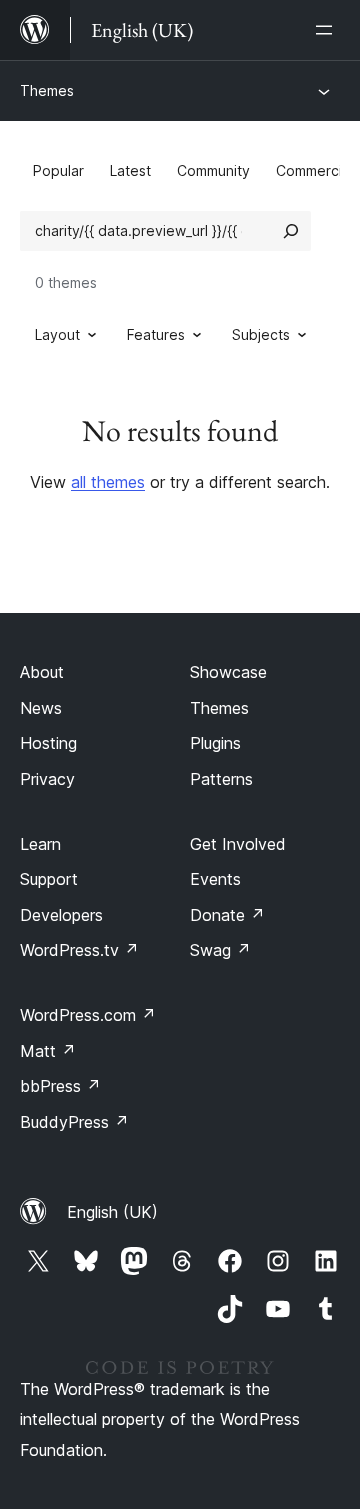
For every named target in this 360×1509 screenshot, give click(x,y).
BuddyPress (74, 1122)
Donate (227, 915)
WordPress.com (88, 1015)
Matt (48, 1051)
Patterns (221, 779)
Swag (220, 950)
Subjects (261, 334)
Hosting (48, 743)
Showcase (228, 672)
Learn (40, 844)
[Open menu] (328, 30)
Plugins (215, 743)
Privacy (47, 779)
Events (215, 879)
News (41, 708)
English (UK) (112, 1212)
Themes (47, 90)
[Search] (291, 231)
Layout (57, 334)
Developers (61, 915)
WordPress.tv (79, 950)
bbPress (60, 1086)
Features (156, 334)
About (42, 672)
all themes (108, 482)
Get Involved (238, 844)
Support (49, 879)
